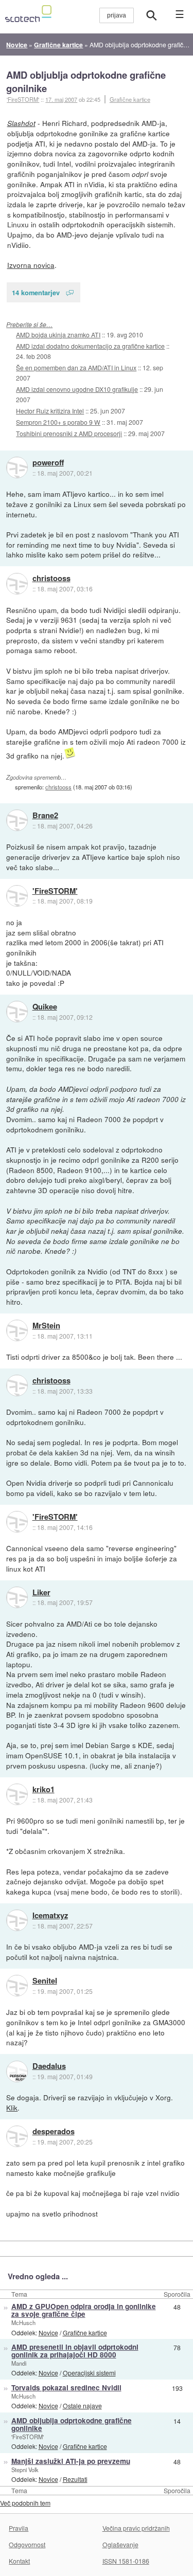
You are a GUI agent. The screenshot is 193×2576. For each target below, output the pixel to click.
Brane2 (45, 816)
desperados (54, 2132)
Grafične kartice (130, 99)
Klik (12, 2107)
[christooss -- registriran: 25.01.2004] (17, 584)
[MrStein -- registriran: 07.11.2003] (17, 1330)
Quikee (45, 1007)
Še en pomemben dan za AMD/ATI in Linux (76, 367)
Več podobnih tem (25, 2503)
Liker (41, 1593)
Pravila (19, 2528)
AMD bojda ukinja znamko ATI (58, 335)
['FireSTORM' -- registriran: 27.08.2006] (17, 896)
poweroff (48, 463)
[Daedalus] (17, 2071)
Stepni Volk (25, 2470)
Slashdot (21, 123)
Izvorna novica (31, 265)
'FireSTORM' (55, 891)
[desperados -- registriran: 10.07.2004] (17, 2136)
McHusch (23, 2322)
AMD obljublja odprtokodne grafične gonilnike (86, 82)
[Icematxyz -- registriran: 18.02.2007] (17, 1920)
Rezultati (75, 2479)
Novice (48, 2332)
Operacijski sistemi (89, 2373)
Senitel (45, 1981)
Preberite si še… (29, 324)
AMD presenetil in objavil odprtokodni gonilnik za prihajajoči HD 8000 (75, 2351)
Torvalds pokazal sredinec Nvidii (66, 2388)
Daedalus (49, 2066)
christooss (51, 579)
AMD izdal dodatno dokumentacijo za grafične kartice (90, 346)
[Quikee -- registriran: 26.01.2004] (17, 1012)
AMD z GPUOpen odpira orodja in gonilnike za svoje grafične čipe (84, 2310)
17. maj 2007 (61, 99)
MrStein (46, 1326)
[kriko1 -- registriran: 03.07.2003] (17, 1794)
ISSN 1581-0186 (126, 2561)
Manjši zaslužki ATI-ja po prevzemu (71, 2461)
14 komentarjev (36, 292)
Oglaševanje (120, 2544)
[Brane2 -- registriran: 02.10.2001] (17, 820)
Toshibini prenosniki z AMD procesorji (69, 433)
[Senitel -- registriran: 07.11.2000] (17, 1986)
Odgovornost (27, 2544)
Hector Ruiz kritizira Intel (50, 411)
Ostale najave (82, 2406)
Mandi (19, 2363)
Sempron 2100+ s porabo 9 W (58, 422)
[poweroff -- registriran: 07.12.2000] (17, 467)
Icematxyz (50, 1916)
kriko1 (43, 1790)
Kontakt (19, 2561)
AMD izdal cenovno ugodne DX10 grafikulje (77, 389)
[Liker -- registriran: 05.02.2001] (17, 1597)
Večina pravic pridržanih (136, 2528)
